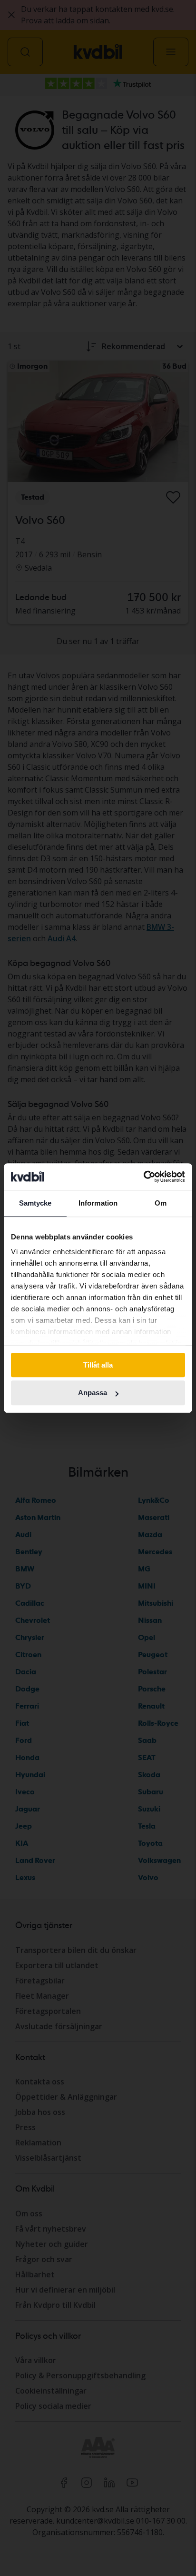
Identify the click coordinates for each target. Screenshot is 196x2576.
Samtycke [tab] (35, 1203)
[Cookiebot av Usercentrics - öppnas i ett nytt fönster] (143, 1177)
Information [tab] (98, 1203)
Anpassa (93, 1393)
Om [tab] (161, 1203)
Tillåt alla (98, 1365)
